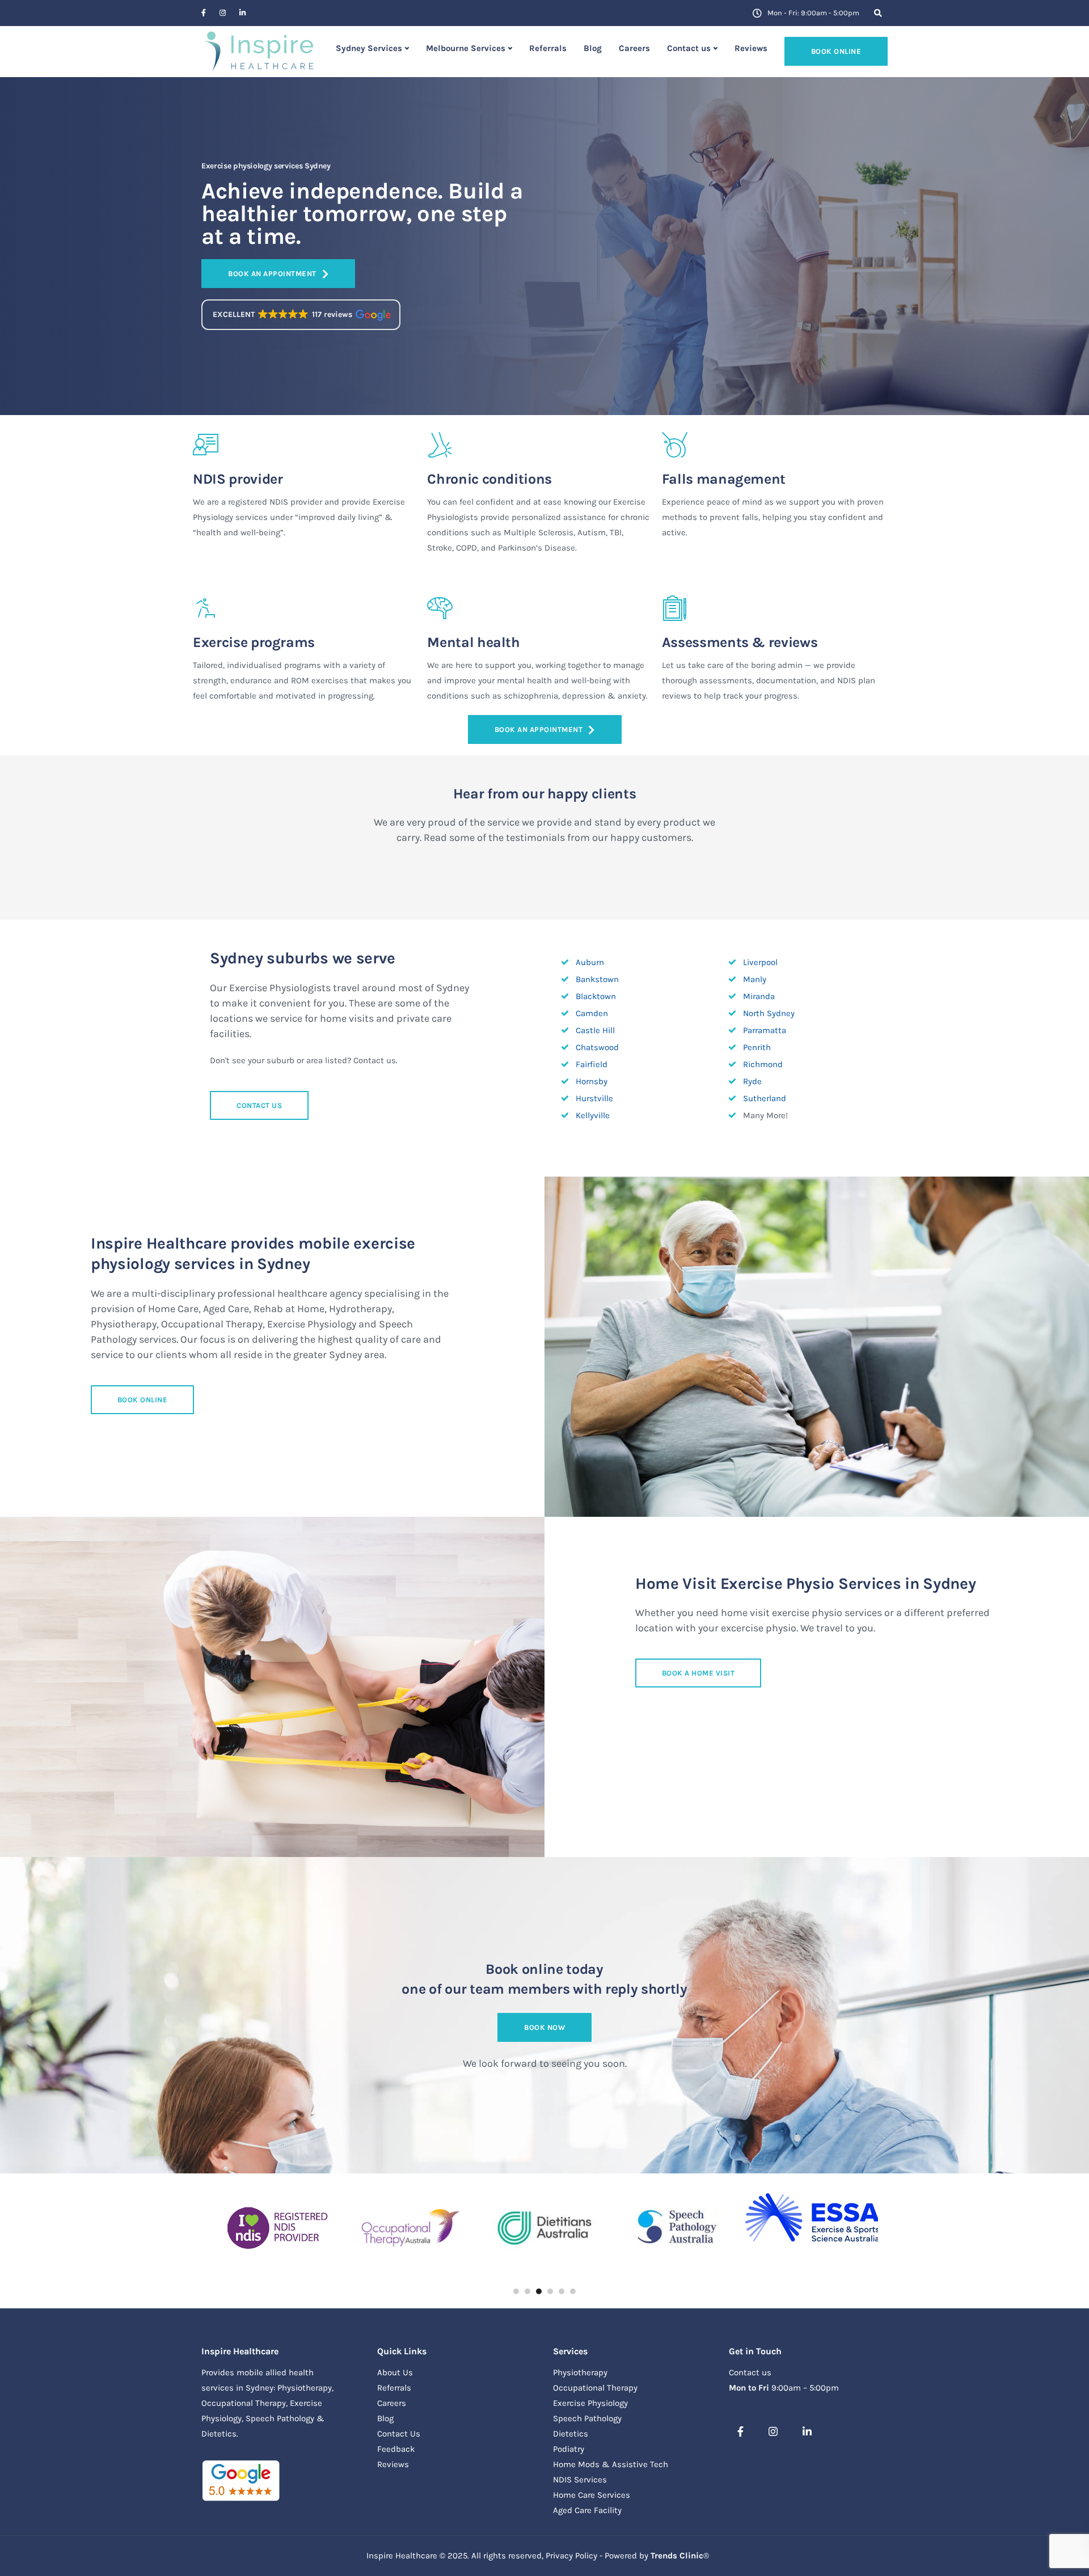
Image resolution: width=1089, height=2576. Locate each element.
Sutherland (765, 1098)
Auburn (590, 962)
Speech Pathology (587, 2418)
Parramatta (765, 1030)
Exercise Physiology (590, 2403)
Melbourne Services (466, 48)
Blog (593, 48)
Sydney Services (369, 48)
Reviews (751, 48)
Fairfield (592, 1064)
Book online (836, 51)
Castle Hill (595, 1030)
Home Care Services (592, 2495)
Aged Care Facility (587, 2510)
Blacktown (596, 996)
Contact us (689, 48)
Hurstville (594, 1098)
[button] (301, 315)
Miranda (759, 996)
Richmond (763, 1064)
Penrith (757, 1047)
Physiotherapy (580, 2372)
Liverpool (760, 962)
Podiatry (569, 2449)
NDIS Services (580, 2480)
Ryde (752, 1081)
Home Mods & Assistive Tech (611, 2464)
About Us (395, 2372)
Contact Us (399, 2434)
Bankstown (597, 979)
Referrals (548, 48)
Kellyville (593, 1115)
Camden (592, 1013)
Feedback (396, 2449)
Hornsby (592, 1081)
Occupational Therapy (595, 2388)
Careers (634, 48)
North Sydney (769, 1013)
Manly (755, 979)
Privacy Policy (571, 2556)
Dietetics (571, 2434)
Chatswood (597, 1047)
